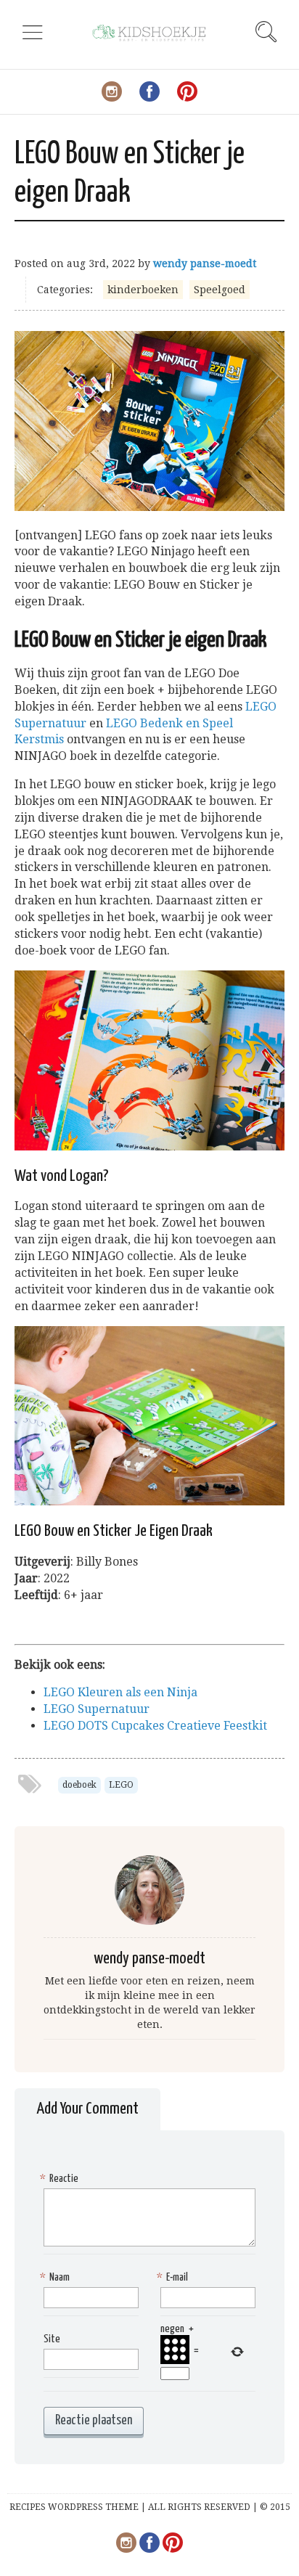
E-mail (174, 2277)
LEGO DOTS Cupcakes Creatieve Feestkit (155, 1726)
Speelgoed (220, 290)
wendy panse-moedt (205, 263)
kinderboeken (143, 290)
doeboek (79, 1785)
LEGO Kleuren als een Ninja (120, 1692)
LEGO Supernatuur (97, 1709)
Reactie (61, 2179)
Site (52, 2339)
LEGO (121, 1785)
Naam (57, 2277)
